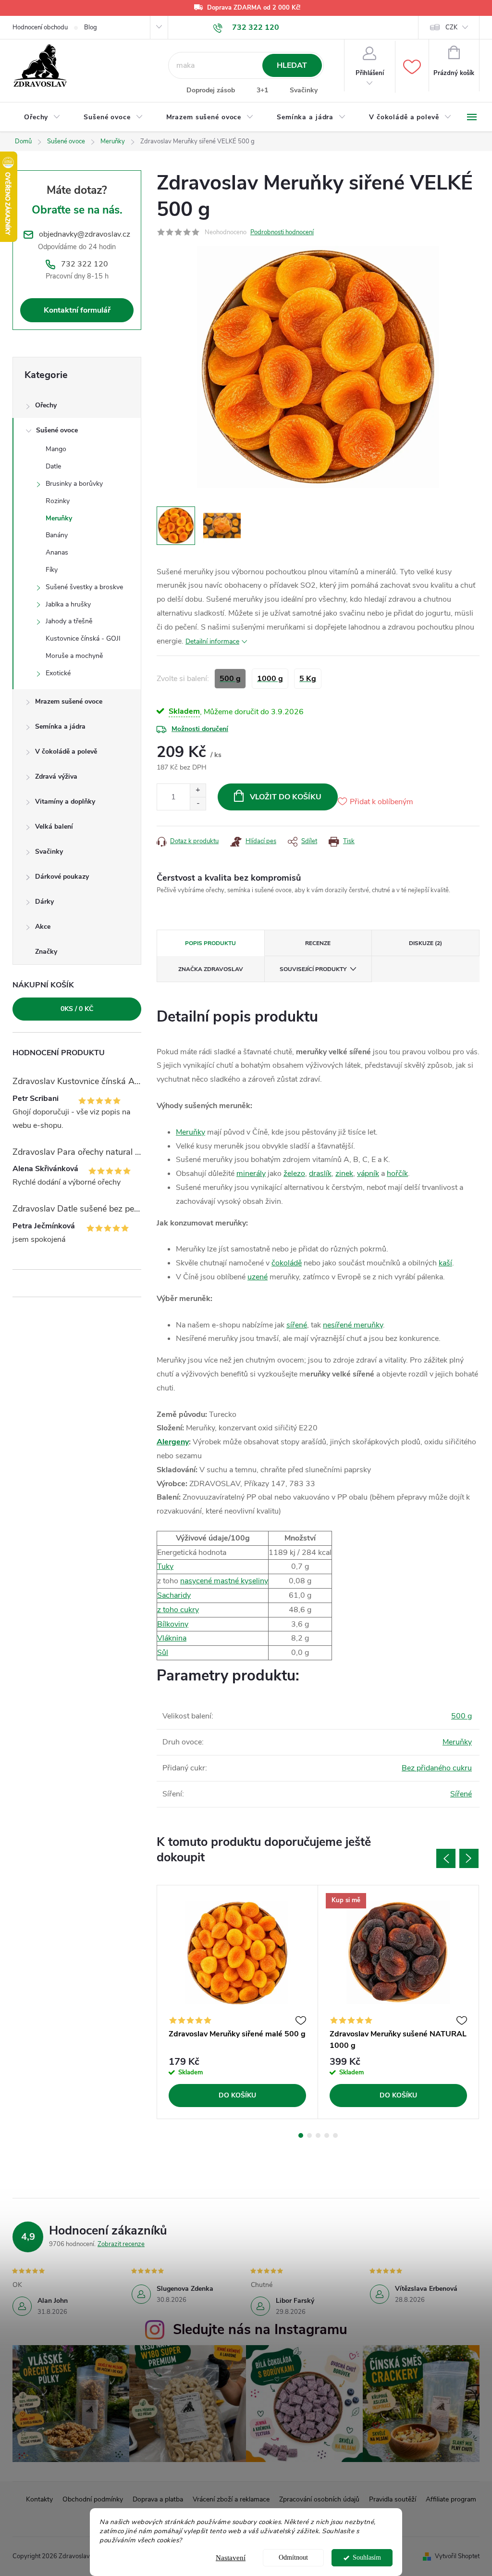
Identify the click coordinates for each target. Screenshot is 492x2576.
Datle (53, 466)
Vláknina (172, 1638)
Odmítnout (293, 2557)
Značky (46, 952)
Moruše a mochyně (74, 656)
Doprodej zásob (211, 90)
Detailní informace (212, 641)
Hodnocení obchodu (40, 27)
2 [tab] (309, 2135)
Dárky (44, 902)
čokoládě (287, 1263)
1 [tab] (301, 2135)
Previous (446, 1858)
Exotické (58, 673)
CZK (451, 27)
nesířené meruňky (353, 1325)
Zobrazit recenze (121, 2244)
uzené (258, 1277)
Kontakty (39, 2499)
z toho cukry (178, 1610)
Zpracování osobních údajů (319, 2499)
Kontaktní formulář (77, 310)
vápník (368, 1174)
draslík (320, 1174)
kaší (445, 1263)
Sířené (461, 1794)
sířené (297, 1325)
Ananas (57, 552)
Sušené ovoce (57, 430)
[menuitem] (42, 117)
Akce (43, 927)
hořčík (397, 1174)
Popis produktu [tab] (210, 943)
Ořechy (46, 405)
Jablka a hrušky (68, 604)
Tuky (165, 1566)
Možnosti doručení (200, 729)
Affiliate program (451, 2499)
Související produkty (313, 969)
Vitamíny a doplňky (65, 802)
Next (469, 1858)
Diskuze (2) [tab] (425, 943)
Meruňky (59, 518)
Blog (91, 27)
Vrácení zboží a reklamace (231, 2499)
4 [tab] (327, 2135)
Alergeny (173, 1442)
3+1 (262, 90)
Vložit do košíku (286, 797)
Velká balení (54, 827)
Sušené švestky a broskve (84, 587)
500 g (461, 1716)
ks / (77, 1009)
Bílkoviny (173, 1624)
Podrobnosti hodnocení (282, 232)
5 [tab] (335, 2135)
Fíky (52, 570)
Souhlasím (367, 2557)
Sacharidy (174, 1595)
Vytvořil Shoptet (457, 2556)
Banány (57, 535)
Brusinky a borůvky (74, 484)
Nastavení (231, 2558)
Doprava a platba (158, 2499)
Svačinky (304, 90)
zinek (344, 1174)
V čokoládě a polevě (66, 751)
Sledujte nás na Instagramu (260, 2330)
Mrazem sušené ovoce (69, 701)
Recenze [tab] (318, 943)
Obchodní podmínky (93, 2499)
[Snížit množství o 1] (198, 803)
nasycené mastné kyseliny (224, 1581)
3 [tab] (318, 2135)
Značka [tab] (211, 969)
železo (294, 1174)
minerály (251, 1174)
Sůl (163, 1653)
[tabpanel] (238, 2002)
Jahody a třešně (69, 621)
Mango (56, 449)
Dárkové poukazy (62, 877)
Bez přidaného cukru (437, 1768)
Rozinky (58, 501)
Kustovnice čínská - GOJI (83, 638)
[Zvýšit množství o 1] (198, 790)
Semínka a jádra (60, 726)
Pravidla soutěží (393, 2499)
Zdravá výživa (56, 777)
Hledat (292, 65)
